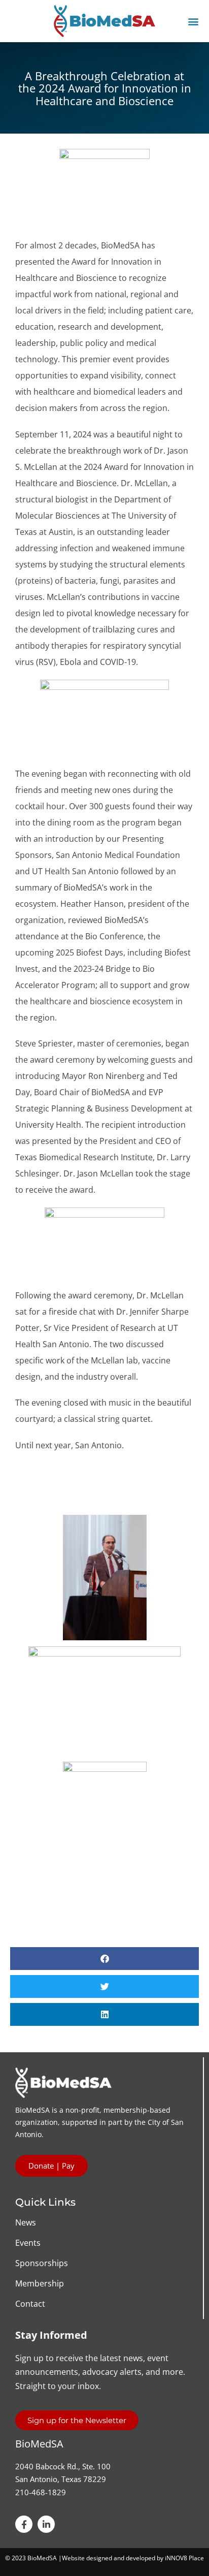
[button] (194, 21)
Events (28, 2243)
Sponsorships (42, 2263)
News (26, 2222)
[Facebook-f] (24, 2524)
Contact (30, 2304)
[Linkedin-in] (46, 2524)
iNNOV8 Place (184, 2558)
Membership (40, 2283)
